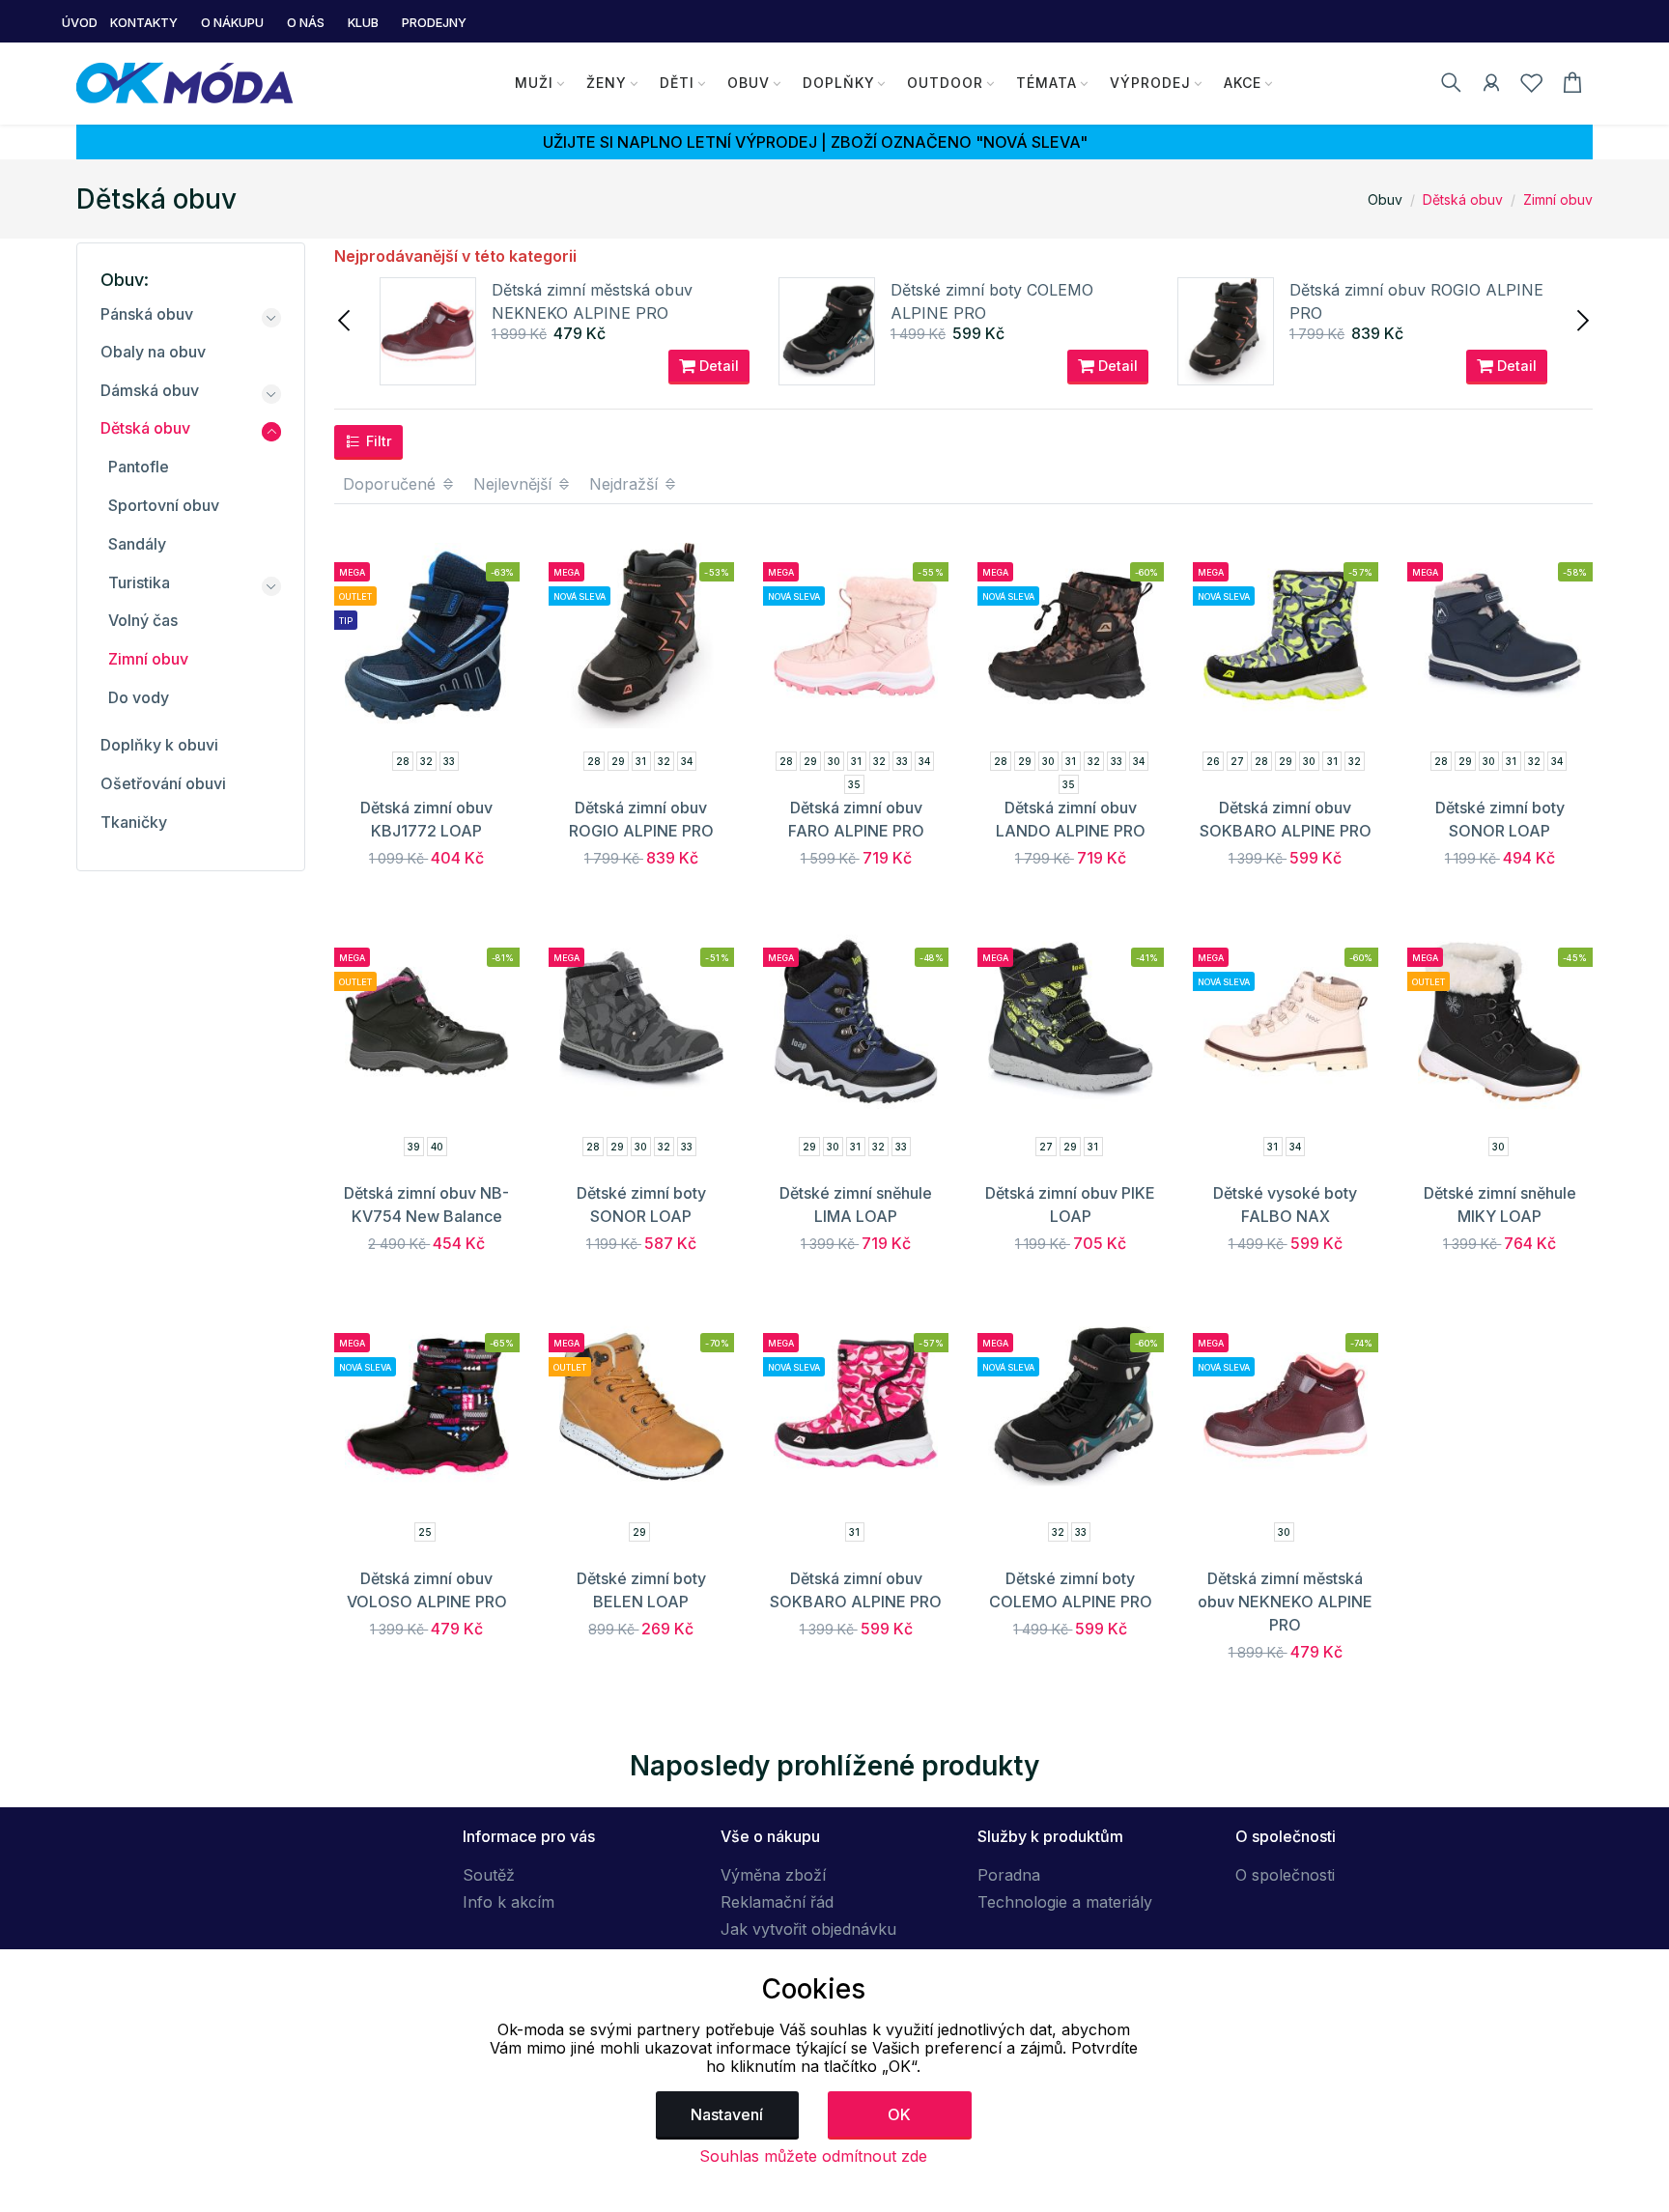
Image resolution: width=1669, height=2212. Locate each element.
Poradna (1009, 1875)
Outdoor (945, 83)
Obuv (749, 83)
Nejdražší (626, 484)
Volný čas (143, 620)
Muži (534, 83)
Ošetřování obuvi (163, 783)
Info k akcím (509, 1902)
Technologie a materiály (1065, 1902)
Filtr (377, 441)
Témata (1047, 83)
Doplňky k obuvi (159, 745)
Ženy (607, 83)
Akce (1243, 83)
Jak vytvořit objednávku (808, 1929)
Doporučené (392, 484)
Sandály (137, 544)
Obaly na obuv (153, 352)
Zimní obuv (1558, 199)
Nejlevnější (515, 484)
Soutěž (489, 1875)
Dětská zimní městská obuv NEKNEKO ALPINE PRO (1285, 1602)
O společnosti (1285, 1875)
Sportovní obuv (164, 505)
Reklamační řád (777, 1902)
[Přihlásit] (1491, 86)
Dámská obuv (150, 390)
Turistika (139, 582)
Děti (677, 83)
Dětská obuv (1463, 199)
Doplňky (839, 83)
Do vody (139, 697)
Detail (717, 366)
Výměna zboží (773, 1875)
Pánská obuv (147, 314)
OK (899, 2114)
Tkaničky (134, 822)
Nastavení (727, 2114)
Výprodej (1150, 83)
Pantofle (139, 467)
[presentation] (346, 319)
